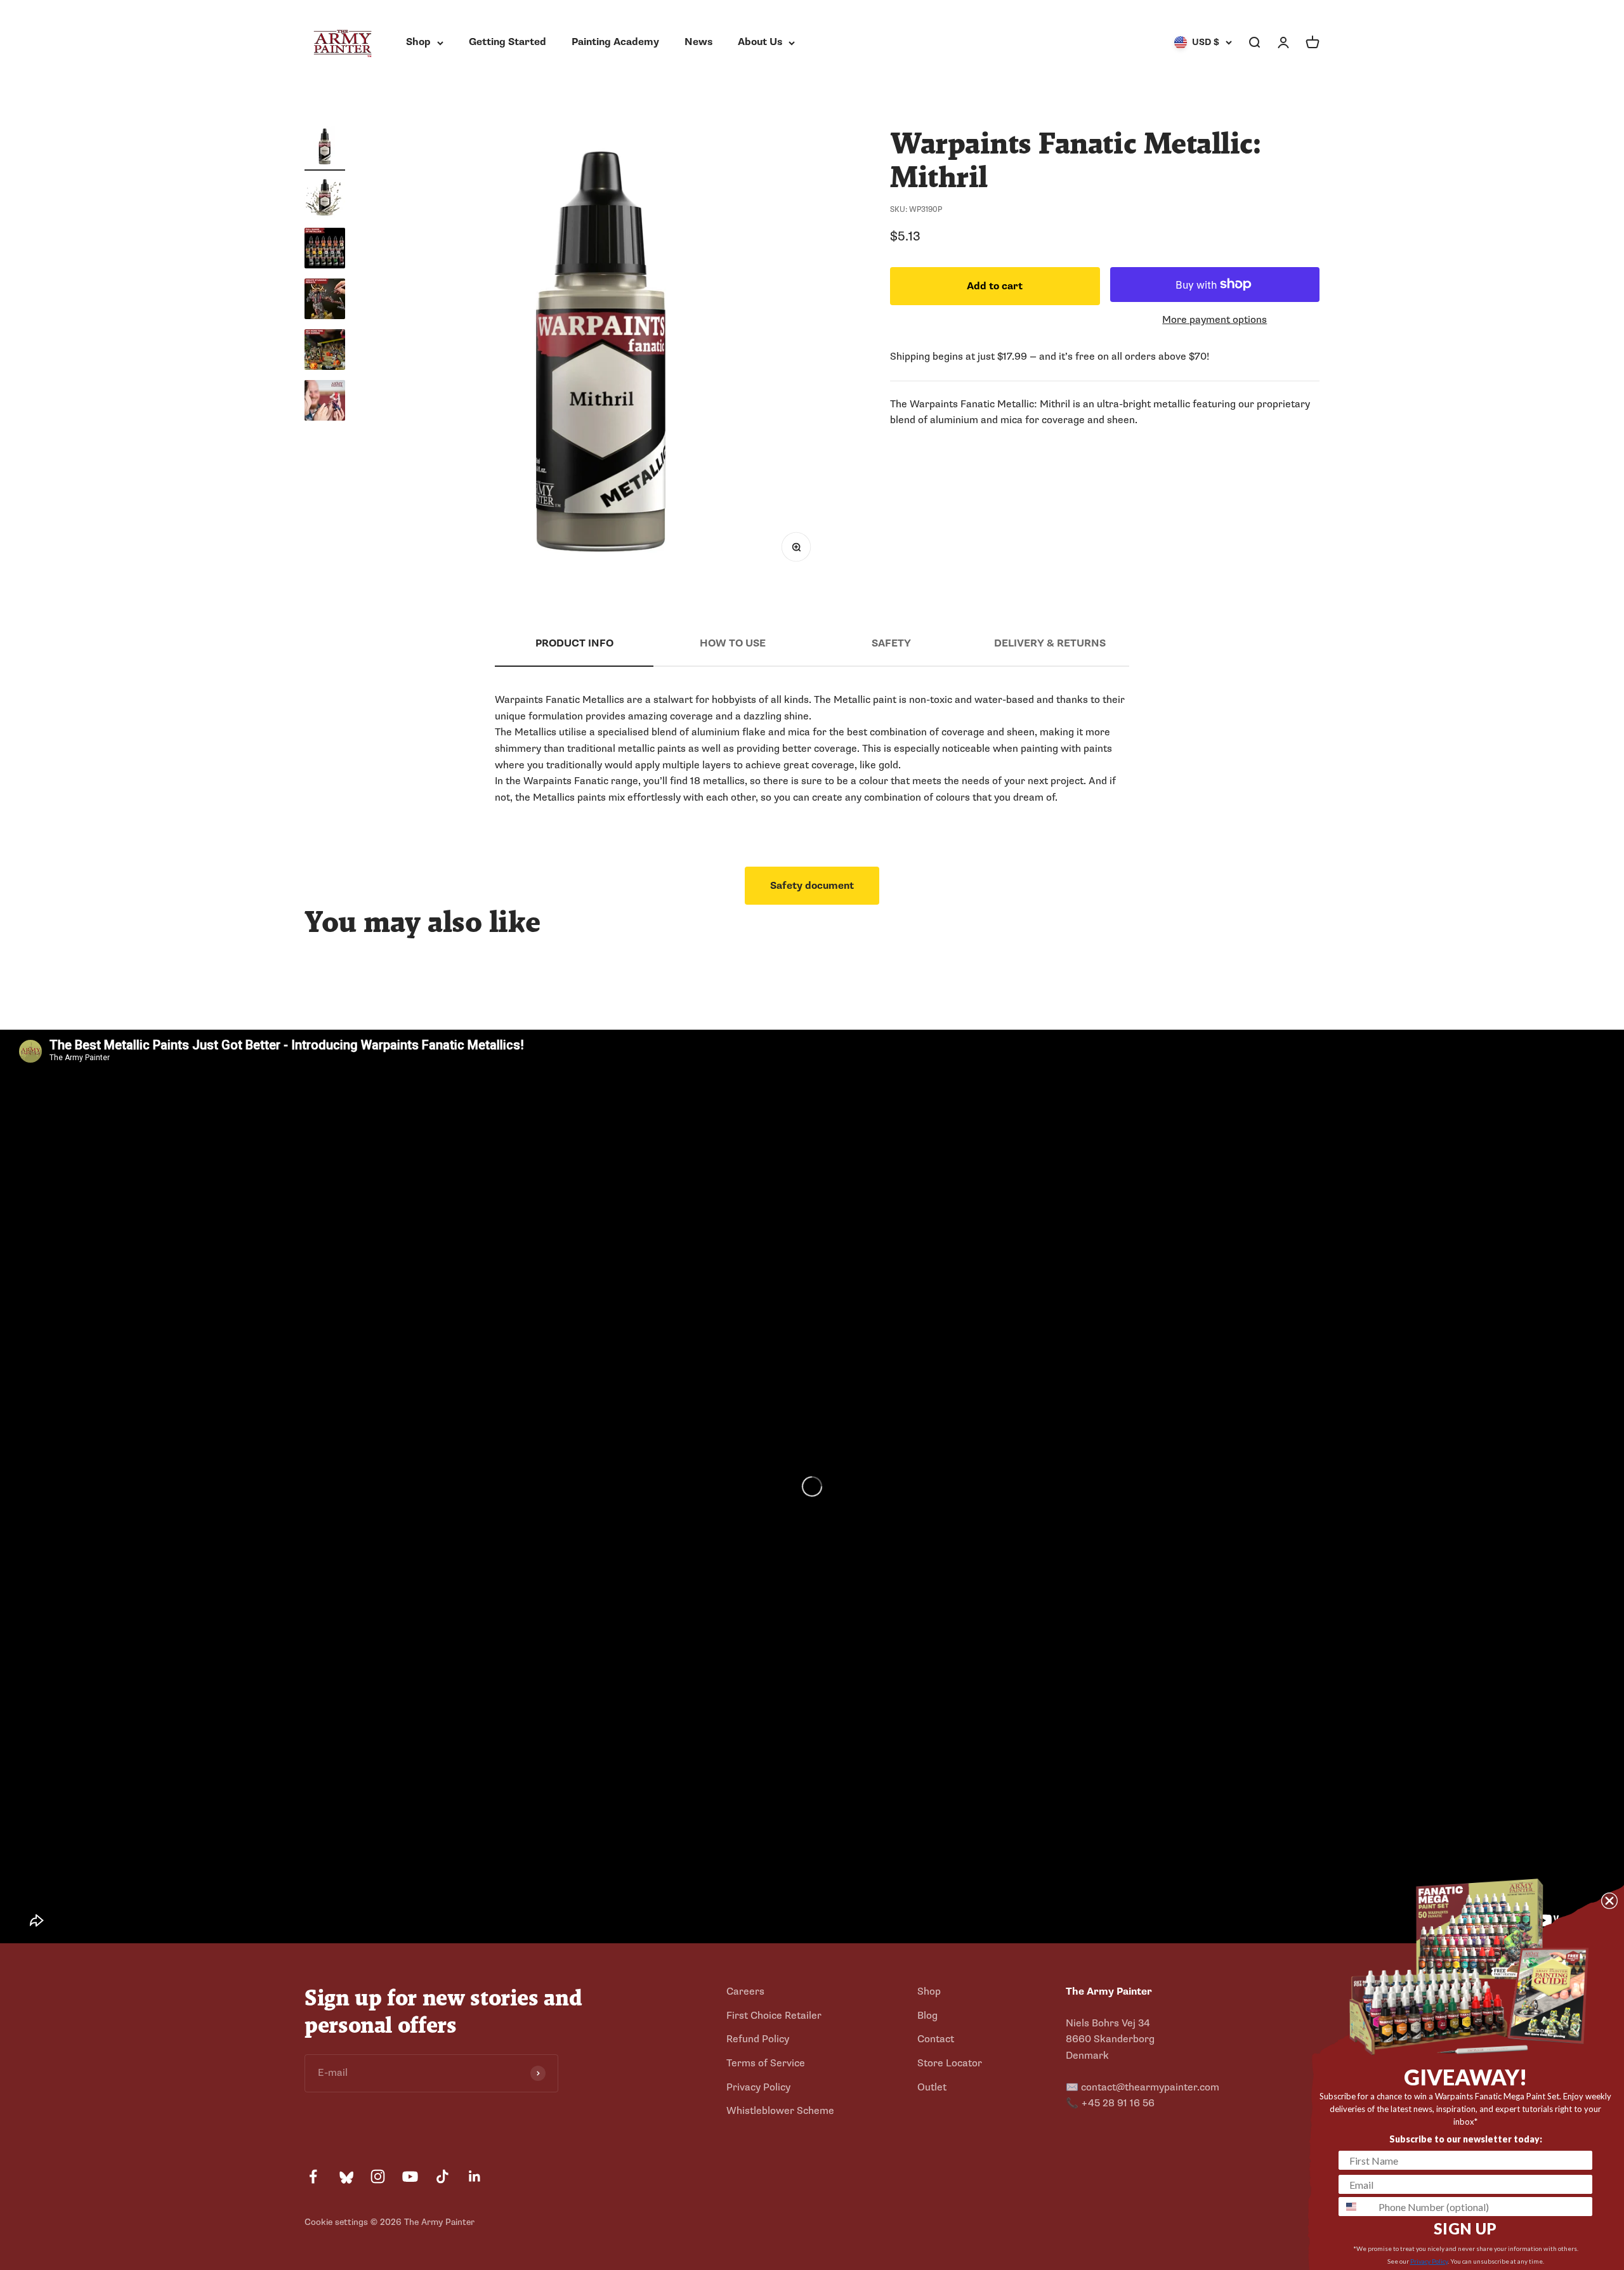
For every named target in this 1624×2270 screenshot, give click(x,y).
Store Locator (950, 2063)
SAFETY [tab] (891, 643)
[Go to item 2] (325, 199)
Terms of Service (766, 2063)
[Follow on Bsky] (345, 2176)
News (698, 42)
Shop (418, 42)
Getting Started (507, 42)
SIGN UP (1465, 2228)
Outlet (932, 2087)
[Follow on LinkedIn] (475, 2176)
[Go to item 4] (325, 301)
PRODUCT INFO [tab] (574, 643)
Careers (745, 1991)
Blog (927, 2016)
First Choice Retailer (774, 2016)
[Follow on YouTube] (410, 2176)
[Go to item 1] (325, 148)
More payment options (1215, 319)
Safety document (812, 886)
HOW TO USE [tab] (733, 643)
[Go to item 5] (325, 351)
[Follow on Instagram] (378, 2176)
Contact (936, 2039)
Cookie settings (336, 2222)
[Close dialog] (1609, 1901)
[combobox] (1356, 2207)
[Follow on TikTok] (442, 2176)
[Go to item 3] (325, 250)
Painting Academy (615, 42)
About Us (760, 42)
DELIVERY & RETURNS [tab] (1050, 643)
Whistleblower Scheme (780, 2111)
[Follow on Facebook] (313, 2176)
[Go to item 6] (325, 402)
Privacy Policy (758, 2087)
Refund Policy (758, 2039)
